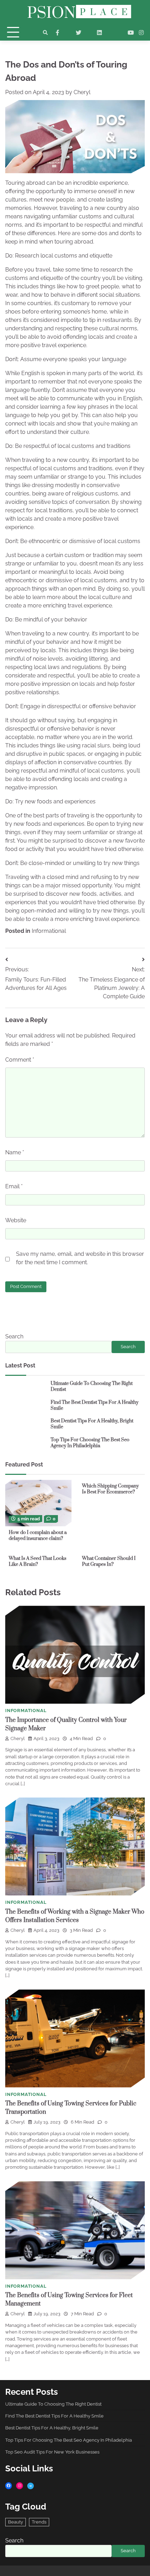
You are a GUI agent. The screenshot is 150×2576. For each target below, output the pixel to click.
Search (14, 1336)
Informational (49, 931)
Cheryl (82, 92)
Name (15, 1152)
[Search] (45, 33)
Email (14, 1186)
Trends (39, 2522)
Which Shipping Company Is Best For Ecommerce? (110, 1489)
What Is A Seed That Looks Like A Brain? (37, 1561)
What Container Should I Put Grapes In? (109, 1561)
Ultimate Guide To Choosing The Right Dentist (92, 1386)
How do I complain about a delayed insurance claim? (38, 1536)
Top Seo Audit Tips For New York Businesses (52, 2452)
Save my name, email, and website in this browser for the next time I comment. (80, 1258)
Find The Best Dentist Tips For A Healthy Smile (95, 1405)
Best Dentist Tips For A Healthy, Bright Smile (92, 1424)
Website (16, 1220)
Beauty (16, 2522)
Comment (20, 1060)
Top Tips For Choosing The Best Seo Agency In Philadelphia (90, 1443)
